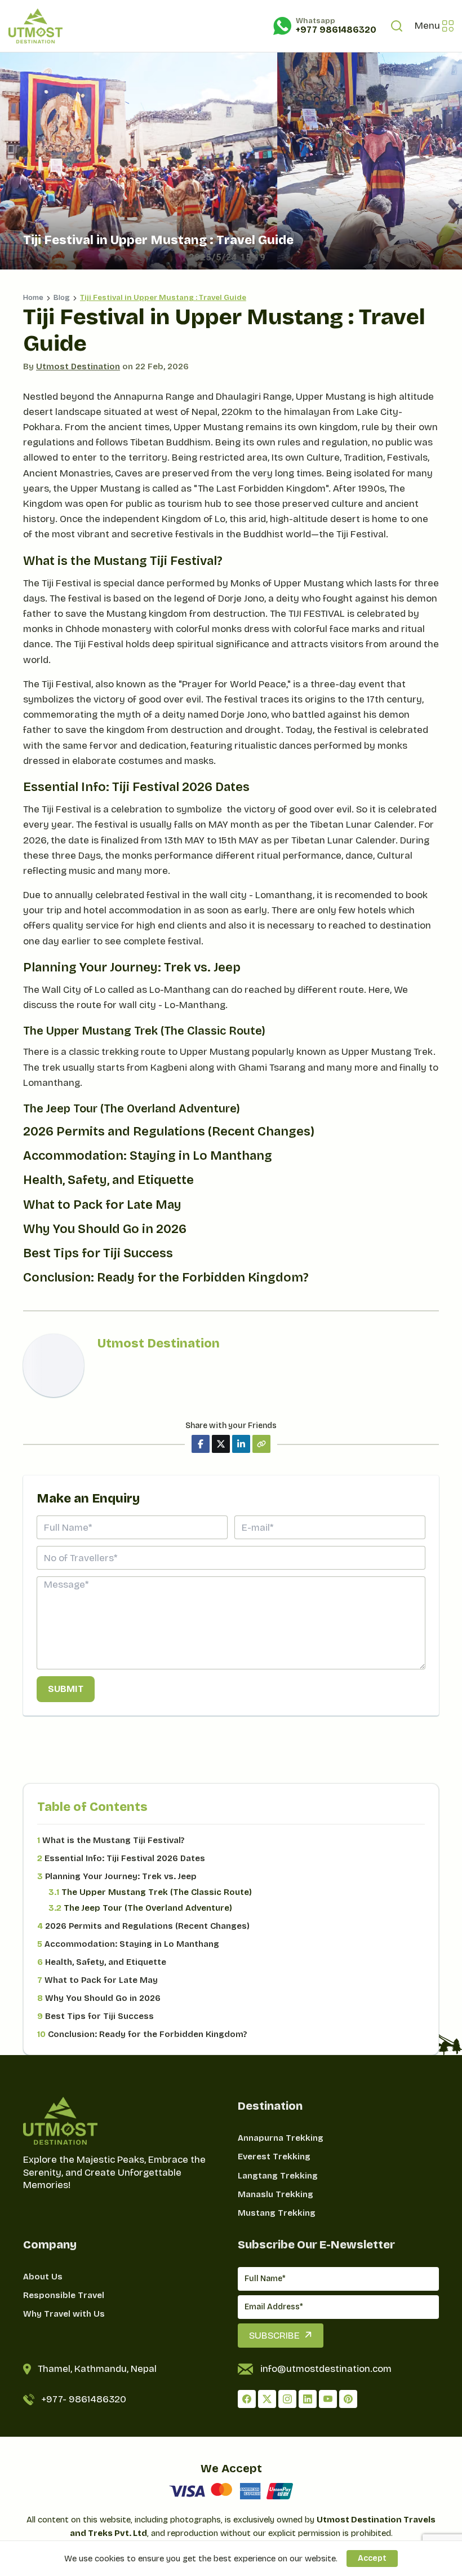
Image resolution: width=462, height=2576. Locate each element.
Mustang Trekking (277, 2213)
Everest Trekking (274, 2157)
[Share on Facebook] (201, 1444)
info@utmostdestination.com (326, 2369)
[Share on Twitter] (221, 1444)
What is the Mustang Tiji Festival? (111, 1840)
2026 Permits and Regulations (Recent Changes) (143, 1926)
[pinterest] (348, 2399)
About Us (43, 2277)
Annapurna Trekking (281, 2138)
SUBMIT (66, 1689)
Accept (372, 2558)
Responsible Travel (64, 2295)
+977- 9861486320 (84, 2399)
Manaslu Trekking (276, 2194)
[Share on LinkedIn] (241, 1444)
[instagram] (287, 2399)
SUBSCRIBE (274, 2336)
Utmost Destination (78, 366)
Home (33, 298)
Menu (427, 26)
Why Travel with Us (64, 2314)
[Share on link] (261, 1444)
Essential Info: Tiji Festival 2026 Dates (121, 1858)
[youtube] (328, 2399)
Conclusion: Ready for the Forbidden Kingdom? (142, 2034)
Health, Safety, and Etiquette (102, 1962)
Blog (62, 298)
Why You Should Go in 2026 (99, 1998)
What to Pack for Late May (97, 1980)
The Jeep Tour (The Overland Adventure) (140, 1908)
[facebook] (247, 2399)
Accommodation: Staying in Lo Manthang (128, 1944)
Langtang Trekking (278, 2176)
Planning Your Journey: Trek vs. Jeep (117, 1876)
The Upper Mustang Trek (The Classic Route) (150, 1892)
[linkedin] (308, 2399)
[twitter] (267, 2399)
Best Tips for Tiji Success (95, 2016)
